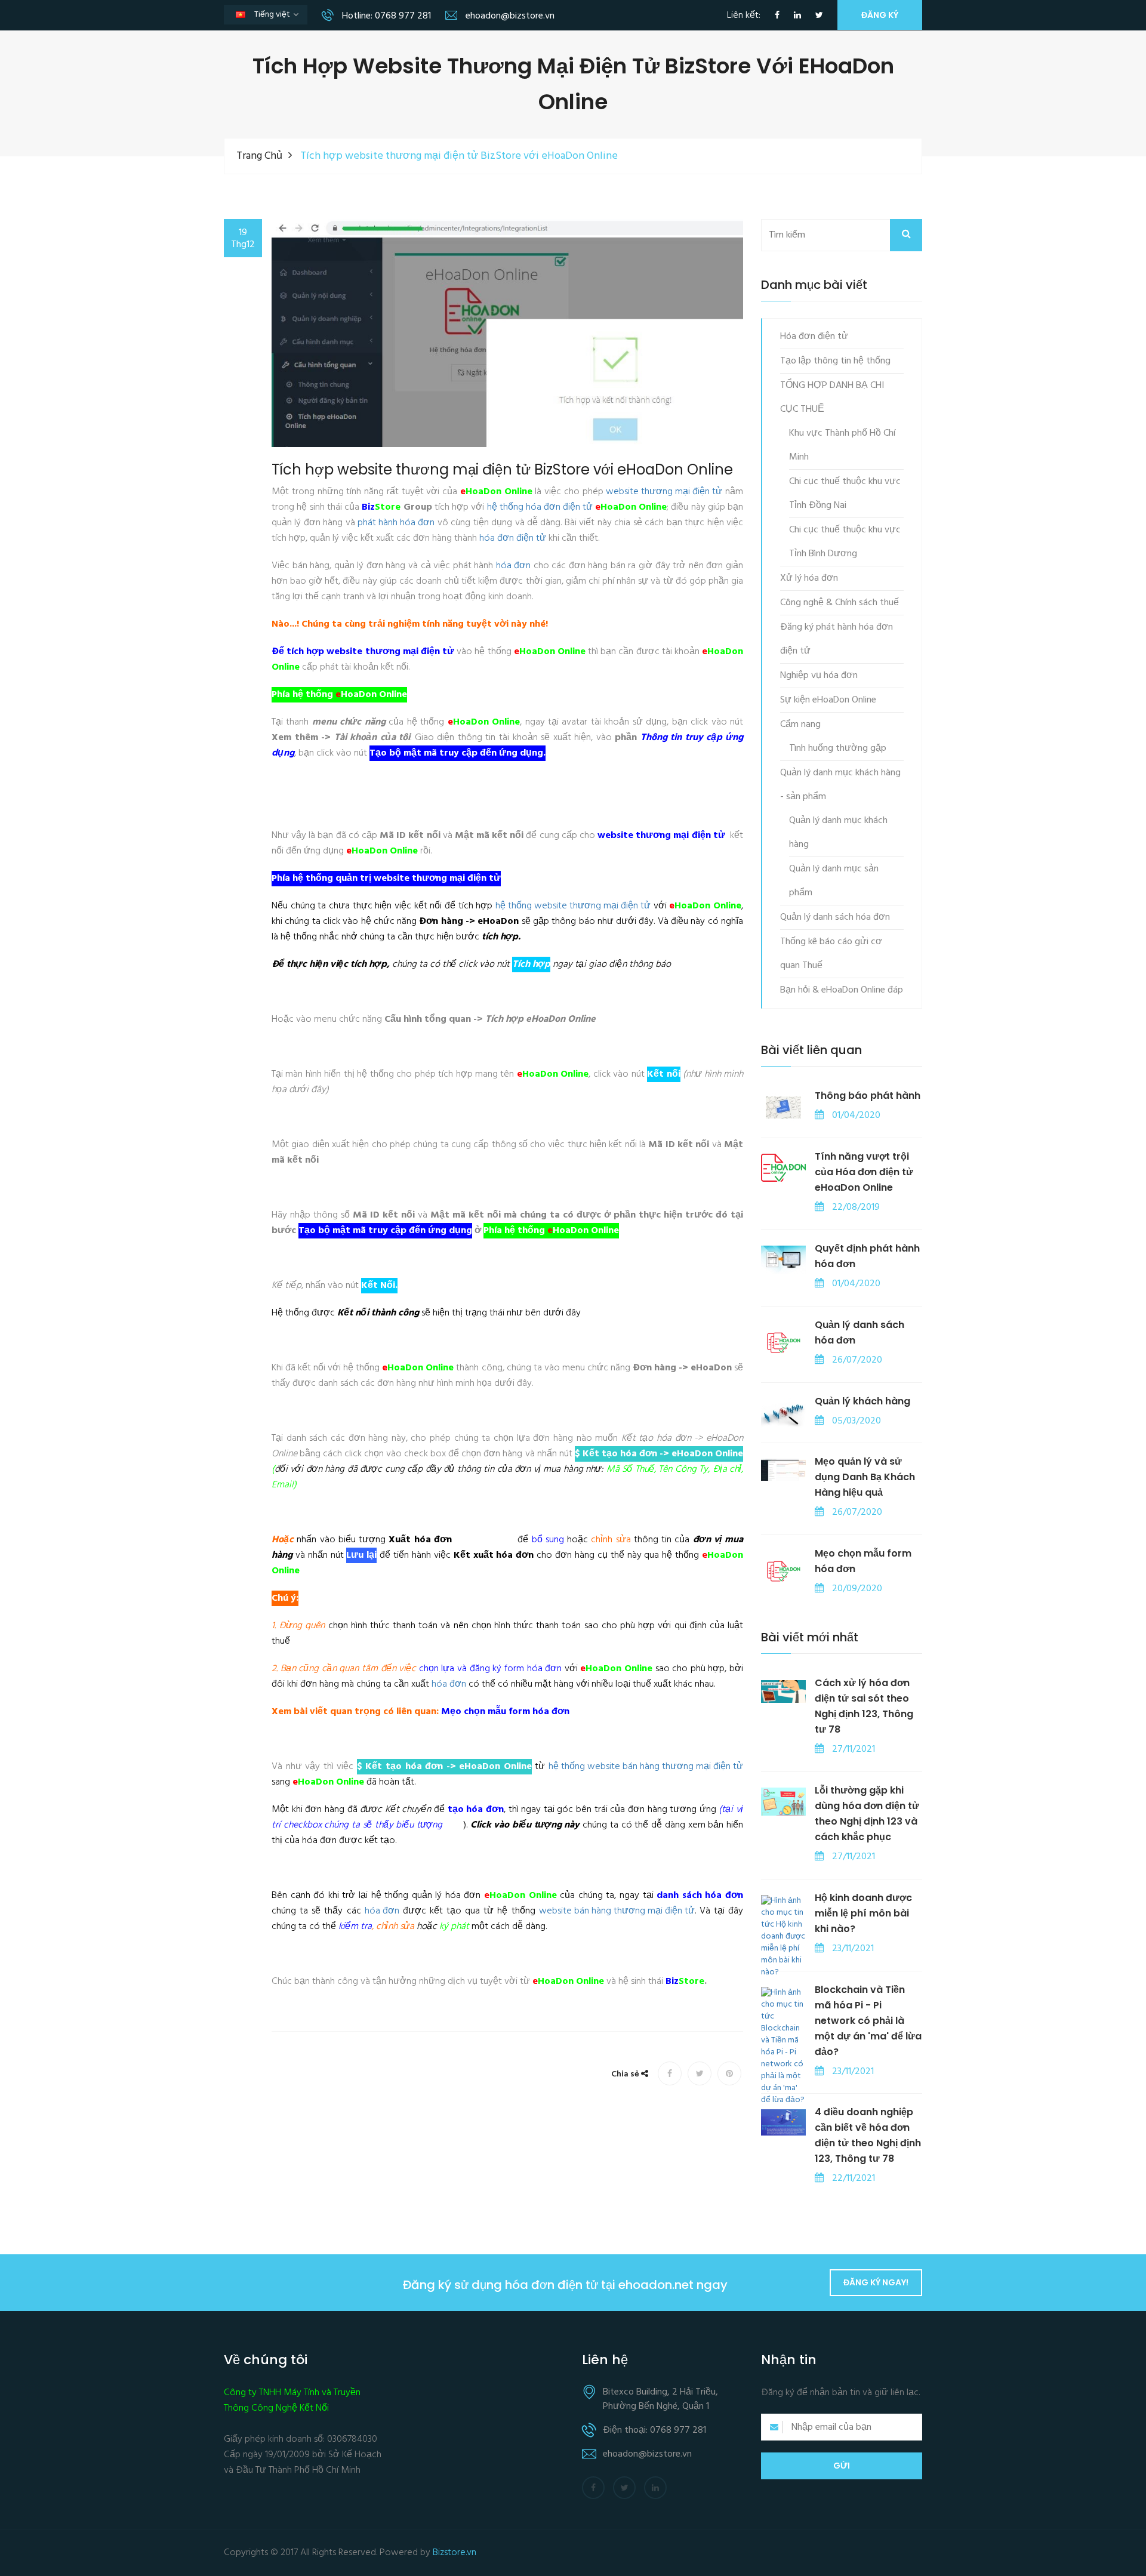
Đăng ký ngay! (876, 2282)
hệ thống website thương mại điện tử (573, 906)
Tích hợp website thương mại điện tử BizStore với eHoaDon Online (502, 470)
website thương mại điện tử (664, 492)
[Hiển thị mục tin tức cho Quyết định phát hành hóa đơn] (783, 1260)
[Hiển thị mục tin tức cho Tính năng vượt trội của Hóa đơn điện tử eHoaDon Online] (783, 1168)
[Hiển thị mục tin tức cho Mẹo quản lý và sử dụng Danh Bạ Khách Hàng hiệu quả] (783, 1470)
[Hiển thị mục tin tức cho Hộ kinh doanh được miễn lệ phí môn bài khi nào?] (783, 1937)
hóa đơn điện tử (513, 538)
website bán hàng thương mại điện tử (617, 1911)
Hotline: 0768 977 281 (385, 16)
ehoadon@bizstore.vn (509, 16)
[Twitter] (819, 16)
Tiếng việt (275, 16)
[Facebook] (777, 16)
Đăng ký (880, 15)
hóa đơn (513, 566)
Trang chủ (259, 156)
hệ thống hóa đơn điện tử (540, 507)
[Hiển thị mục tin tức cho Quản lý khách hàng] (783, 1413)
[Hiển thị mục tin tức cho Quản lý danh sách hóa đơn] (783, 1341)
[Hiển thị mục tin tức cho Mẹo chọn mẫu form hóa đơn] (783, 1570)
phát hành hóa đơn (396, 523)
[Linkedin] (797, 16)
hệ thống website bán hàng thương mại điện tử (646, 1767)
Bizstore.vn (455, 2553)
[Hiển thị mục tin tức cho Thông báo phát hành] (783, 1108)
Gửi (842, 2466)
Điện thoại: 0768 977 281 (654, 2430)
